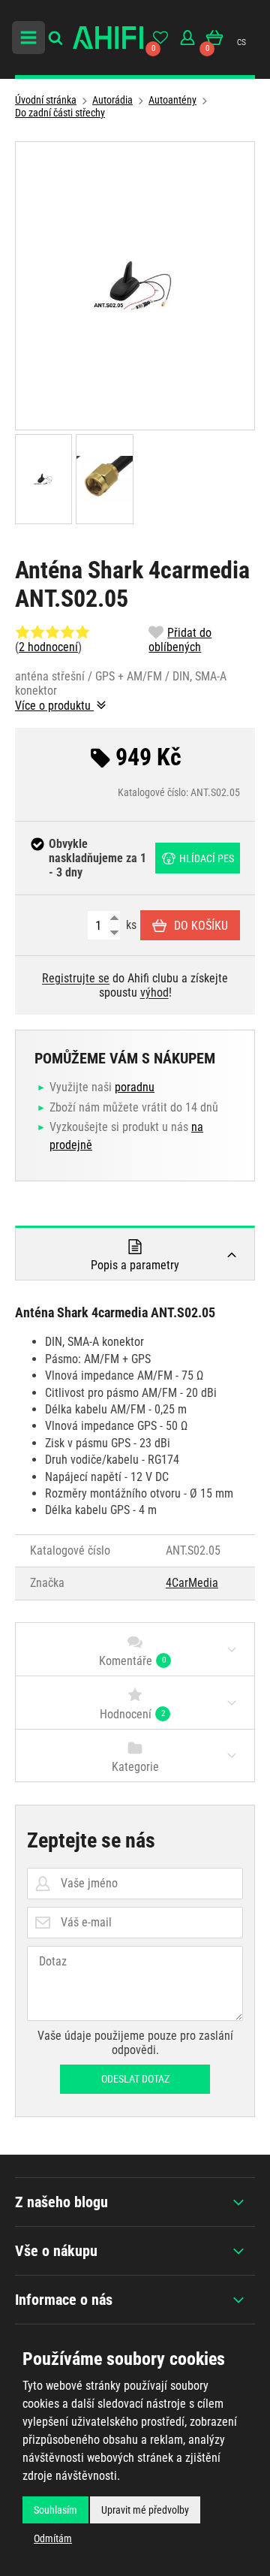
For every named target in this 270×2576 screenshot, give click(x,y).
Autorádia (112, 100)
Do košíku (201, 926)
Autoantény (172, 100)
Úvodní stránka (46, 100)
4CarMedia (192, 1583)
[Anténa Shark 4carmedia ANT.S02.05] (135, 286)
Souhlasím (55, 2510)
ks (130, 925)
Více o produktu (54, 706)
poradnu (135, 1087)
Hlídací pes (207, 858)
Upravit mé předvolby (145, 2510)
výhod (154, 992)
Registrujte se (76, 978)
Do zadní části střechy (60, 113)
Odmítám (53, 2538)
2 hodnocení (48, 647)
